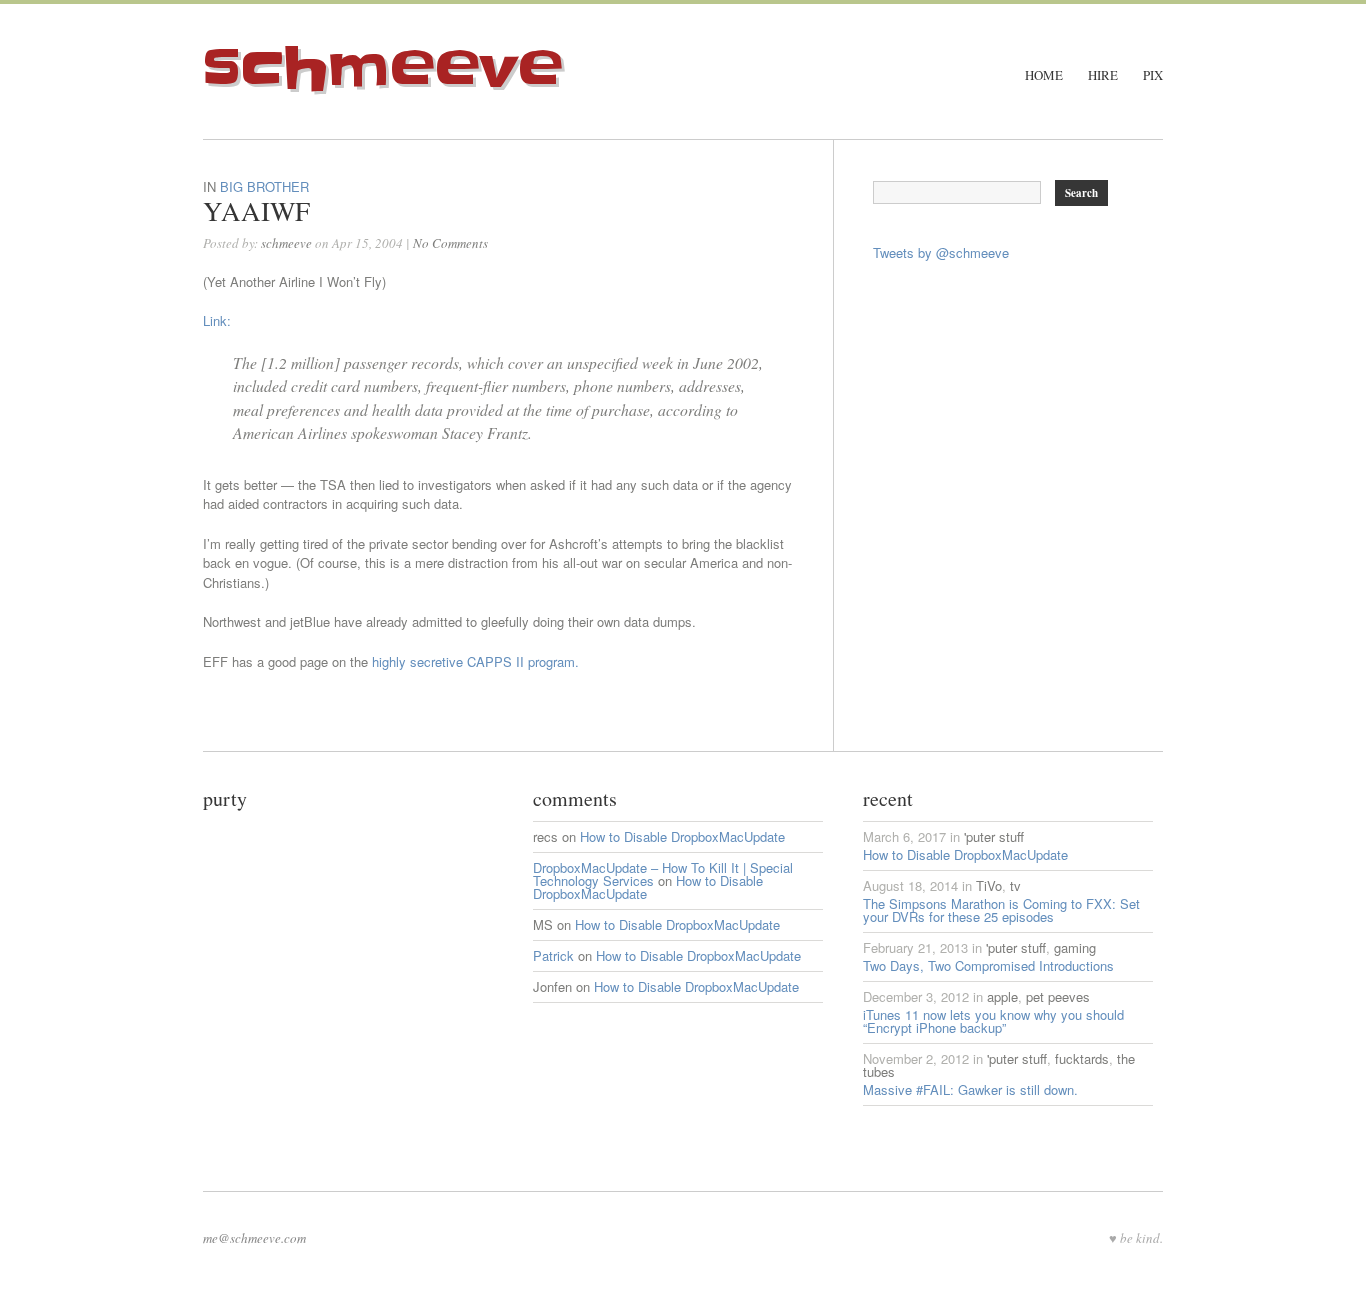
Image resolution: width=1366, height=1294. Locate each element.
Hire (1103, 75)
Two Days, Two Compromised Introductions (988, 965)
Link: (217, 320)
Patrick (553, 955)
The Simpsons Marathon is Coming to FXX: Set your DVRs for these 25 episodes (1001, 910)
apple (1002, 996)
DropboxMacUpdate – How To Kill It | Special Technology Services (663, 874)
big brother (264, 186)
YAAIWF (256, 211)
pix (1153, 75)
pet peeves (1058, 996)
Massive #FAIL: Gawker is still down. (970, 1089)
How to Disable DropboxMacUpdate (682, 836)
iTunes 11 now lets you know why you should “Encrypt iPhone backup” (993, 1021)
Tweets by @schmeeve (941, 252)
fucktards (1082, 1058)
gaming (1075, 947)
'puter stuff (994, 836)
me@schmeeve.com (254, 1238)
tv (1015, 885)
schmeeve (383, 69)
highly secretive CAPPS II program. (475, 661)
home (1044, 75)
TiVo (989, 885)
